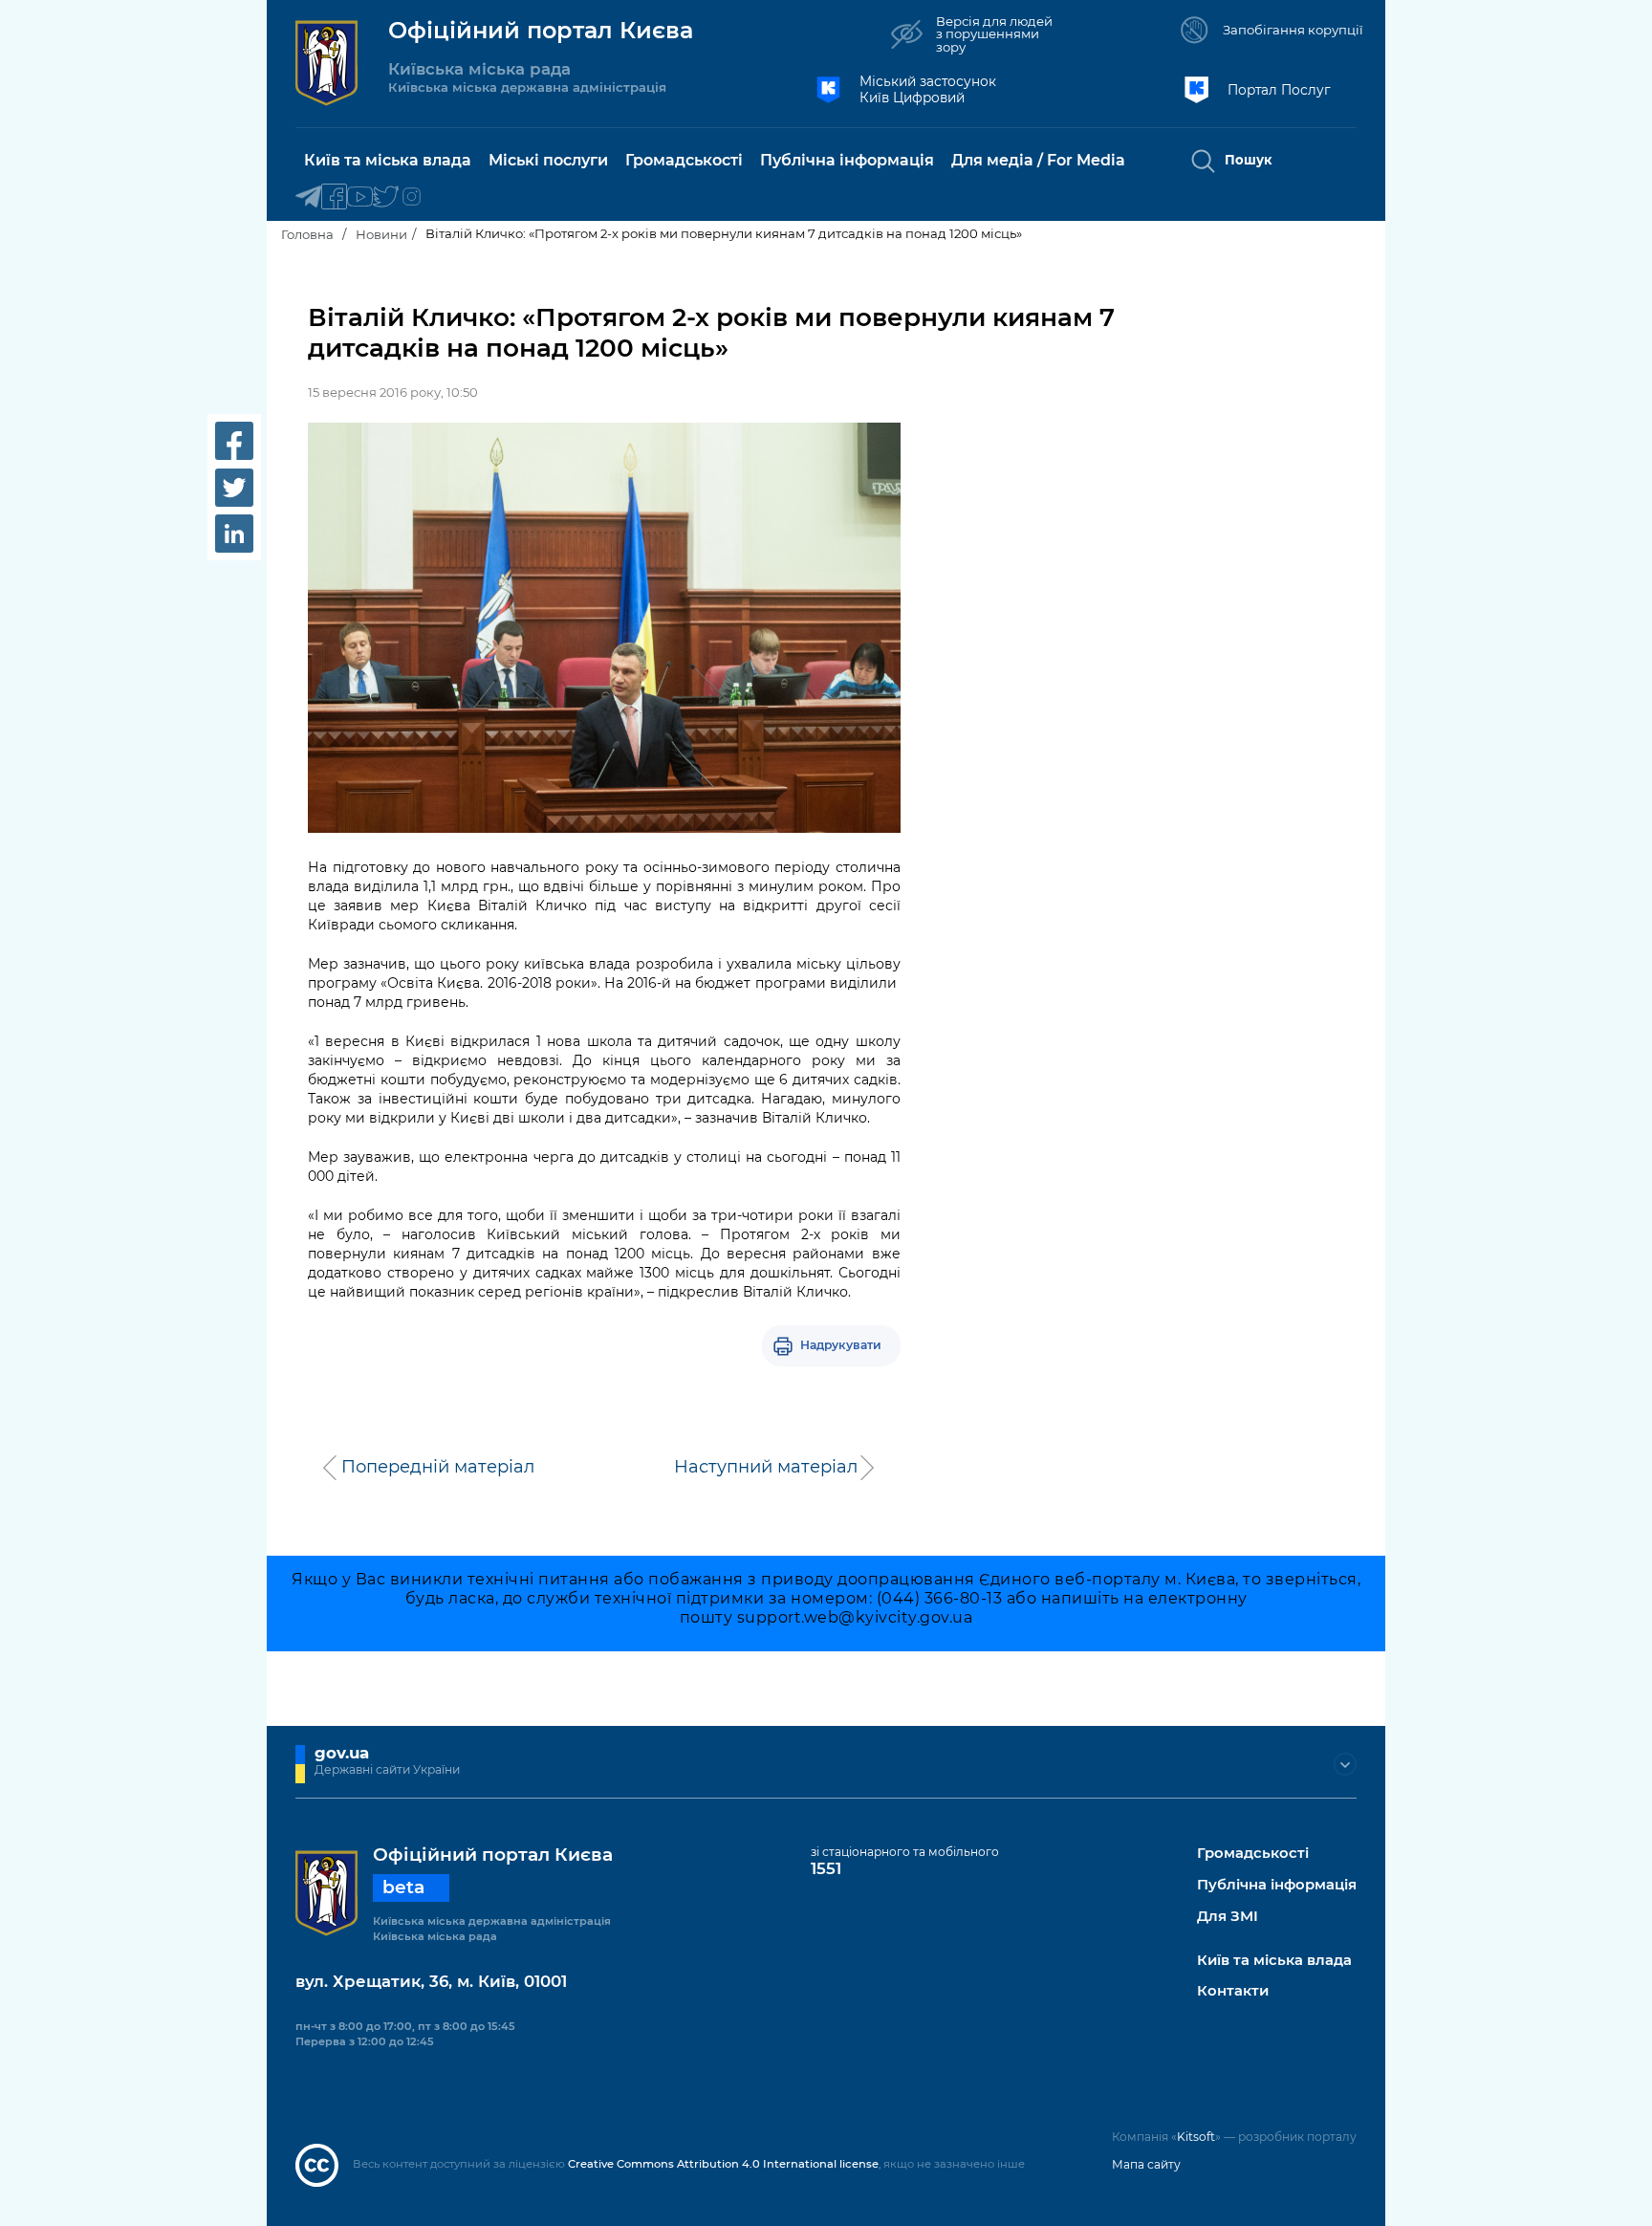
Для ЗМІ (1228, 1917)
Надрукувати (841, 1345)
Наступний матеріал (766, 1467)
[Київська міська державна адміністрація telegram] (308, 197)
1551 (826, 1868)
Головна (307, 234)
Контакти (1233, 1991)
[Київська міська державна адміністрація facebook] (334, 197)
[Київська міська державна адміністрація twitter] (386, 197)
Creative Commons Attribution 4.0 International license (723, 2164)
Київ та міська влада (1274, 1961)
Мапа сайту (1146, 2164)
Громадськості (1253, 1854)
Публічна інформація (1277, 1885)
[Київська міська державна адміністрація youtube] (360, 197)
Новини (381, 234)
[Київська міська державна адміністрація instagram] (412, 197)
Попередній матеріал (438, 1467)
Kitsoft (1196, 2137)
